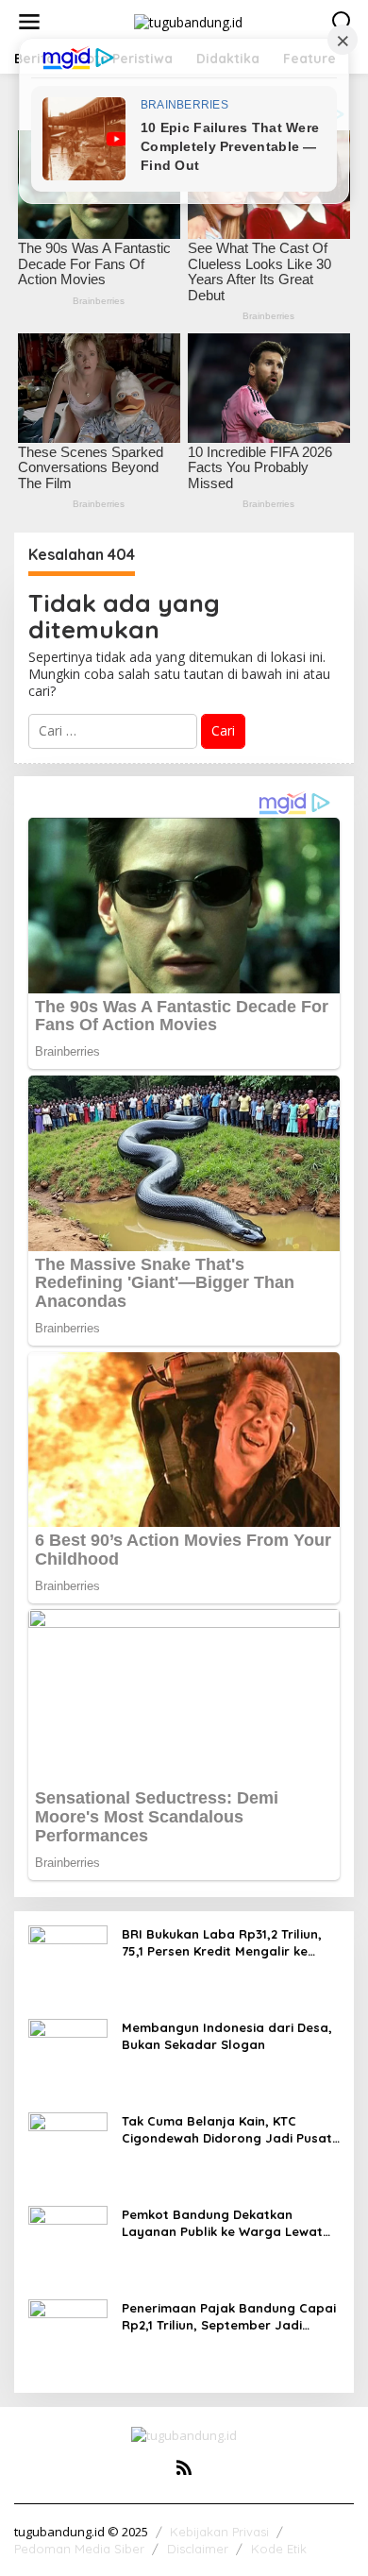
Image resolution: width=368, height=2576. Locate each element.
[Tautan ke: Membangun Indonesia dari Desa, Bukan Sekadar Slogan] (68, 2057)
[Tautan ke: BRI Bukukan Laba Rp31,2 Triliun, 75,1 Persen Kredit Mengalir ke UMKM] (68, 1964)
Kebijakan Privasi (219, 2532)
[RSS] (184, 2467)
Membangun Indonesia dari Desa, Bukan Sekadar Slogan (227, 2036)
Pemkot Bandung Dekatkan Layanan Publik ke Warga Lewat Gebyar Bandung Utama (222, 2223)
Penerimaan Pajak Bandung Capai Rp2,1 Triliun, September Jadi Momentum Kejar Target (229, 2317)
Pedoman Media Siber (79, 2549)
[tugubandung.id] (188, 20)
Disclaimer (198, 2549)
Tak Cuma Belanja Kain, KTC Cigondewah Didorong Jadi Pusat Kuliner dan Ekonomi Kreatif (227, 2130)
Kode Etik (279, 2549)
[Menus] (29, 22)
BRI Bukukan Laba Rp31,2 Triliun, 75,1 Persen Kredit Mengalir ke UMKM (222, 1943)
